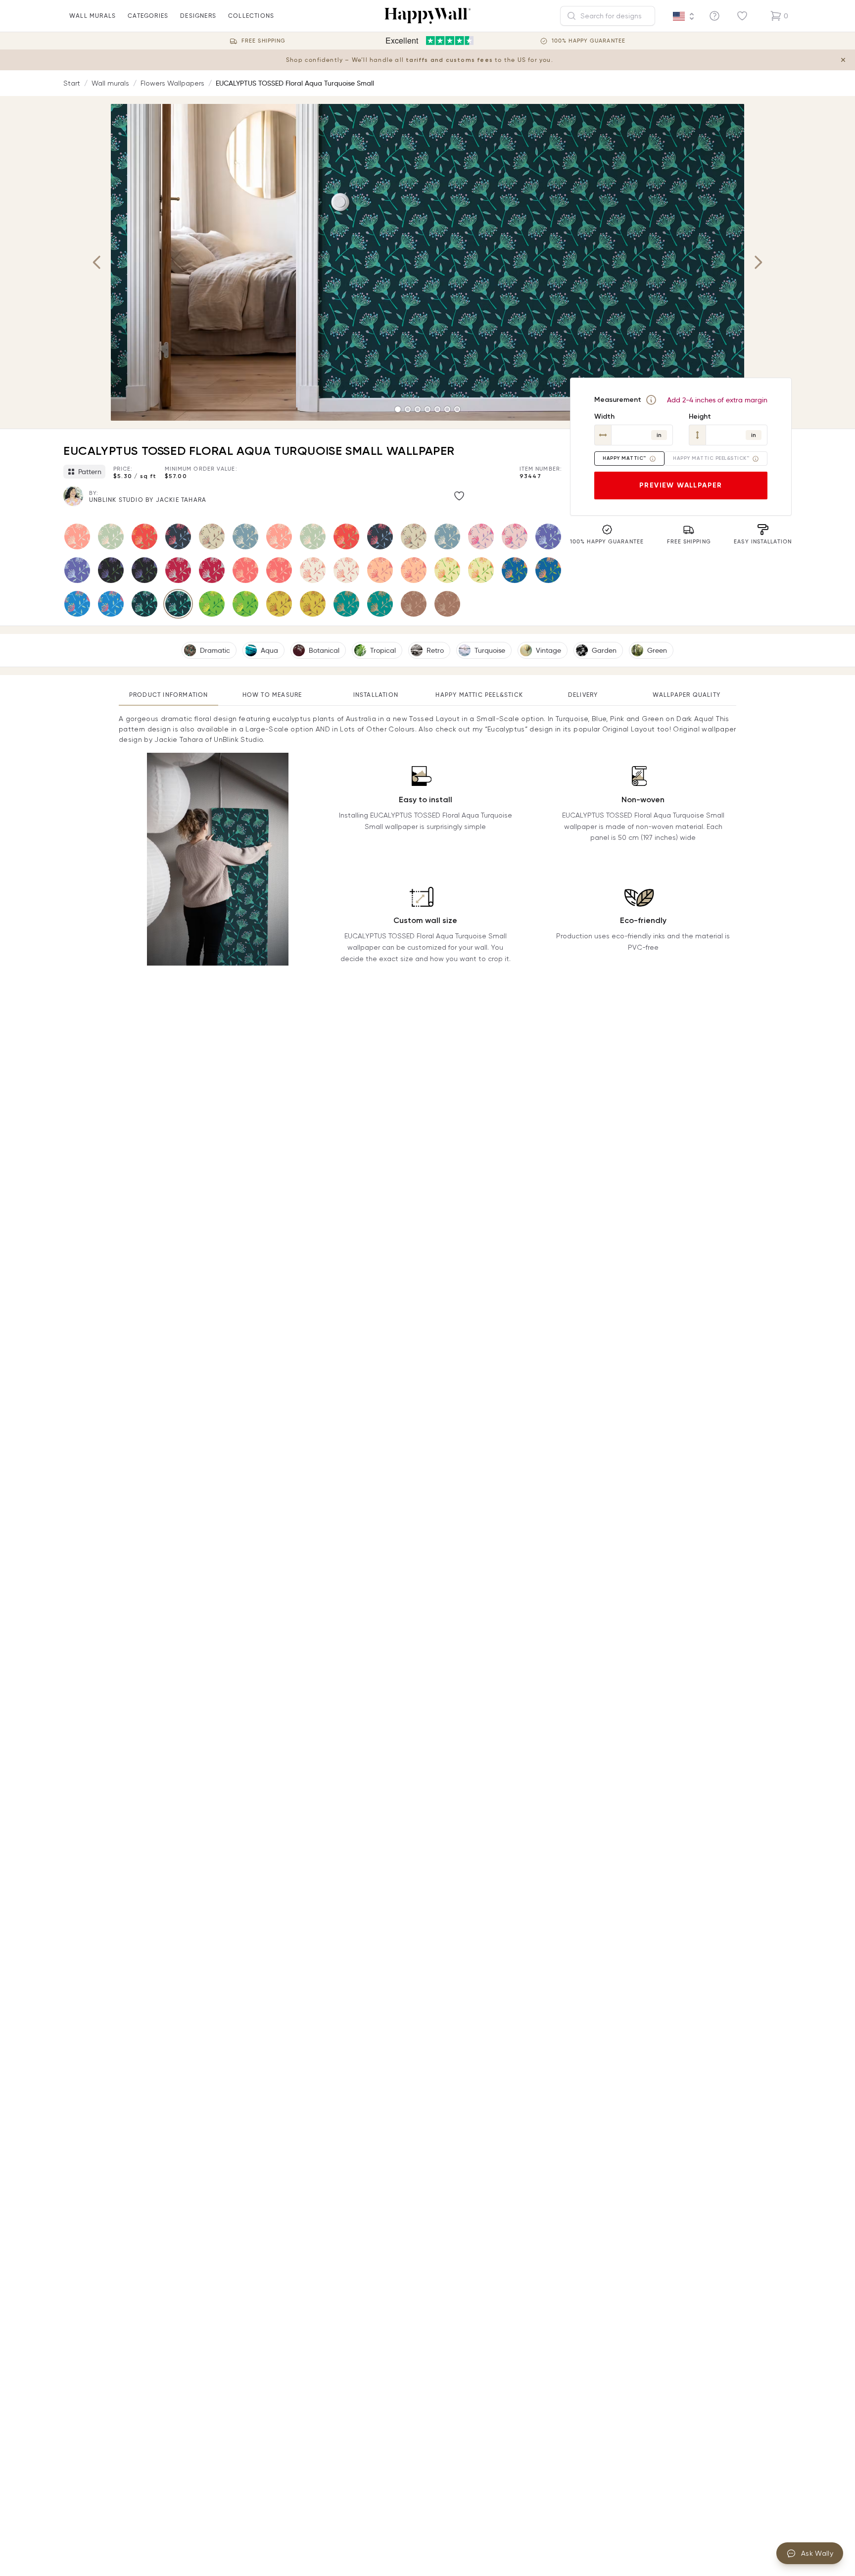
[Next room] (758, 262)
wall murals (93, 16)
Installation (376, 695)
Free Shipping (263, 41)
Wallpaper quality (687, 695)
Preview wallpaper (681, 485)
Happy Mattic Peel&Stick (479, 695)
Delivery (583, 695)
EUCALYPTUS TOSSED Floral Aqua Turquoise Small (295, 83)
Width (604, 416)
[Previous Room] (97, 262)
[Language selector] (684, 16)
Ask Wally (817, 2553)
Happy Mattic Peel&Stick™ (711, 458)
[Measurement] (651, 400)
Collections (251, 16)
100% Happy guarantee (589, 41)
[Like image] (459, 496)
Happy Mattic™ (624, 458)
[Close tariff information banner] (843, 60)
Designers (198, 16)
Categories (148, 16)
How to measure (272, 695)
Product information (169, 695)
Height (700, 416)
